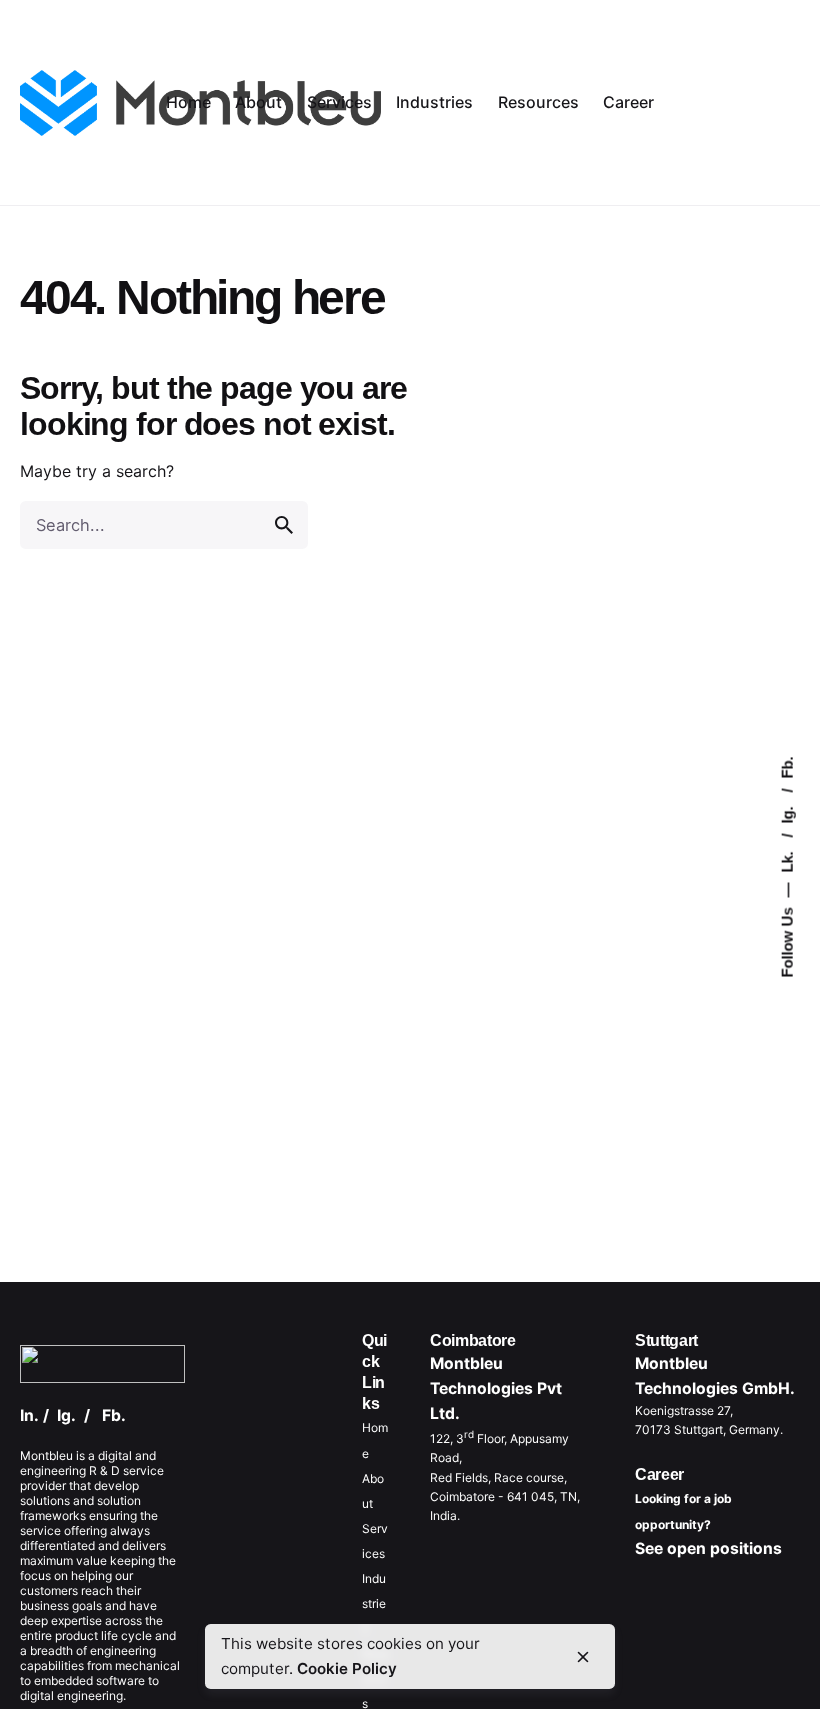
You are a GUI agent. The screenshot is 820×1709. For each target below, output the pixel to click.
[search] (284, 525)
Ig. (787, 812)
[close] (583, 1657)
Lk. (787, 859)
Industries (374, 1603)
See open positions (708, 1548)
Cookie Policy (347, 1668)
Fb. (787, 767)
